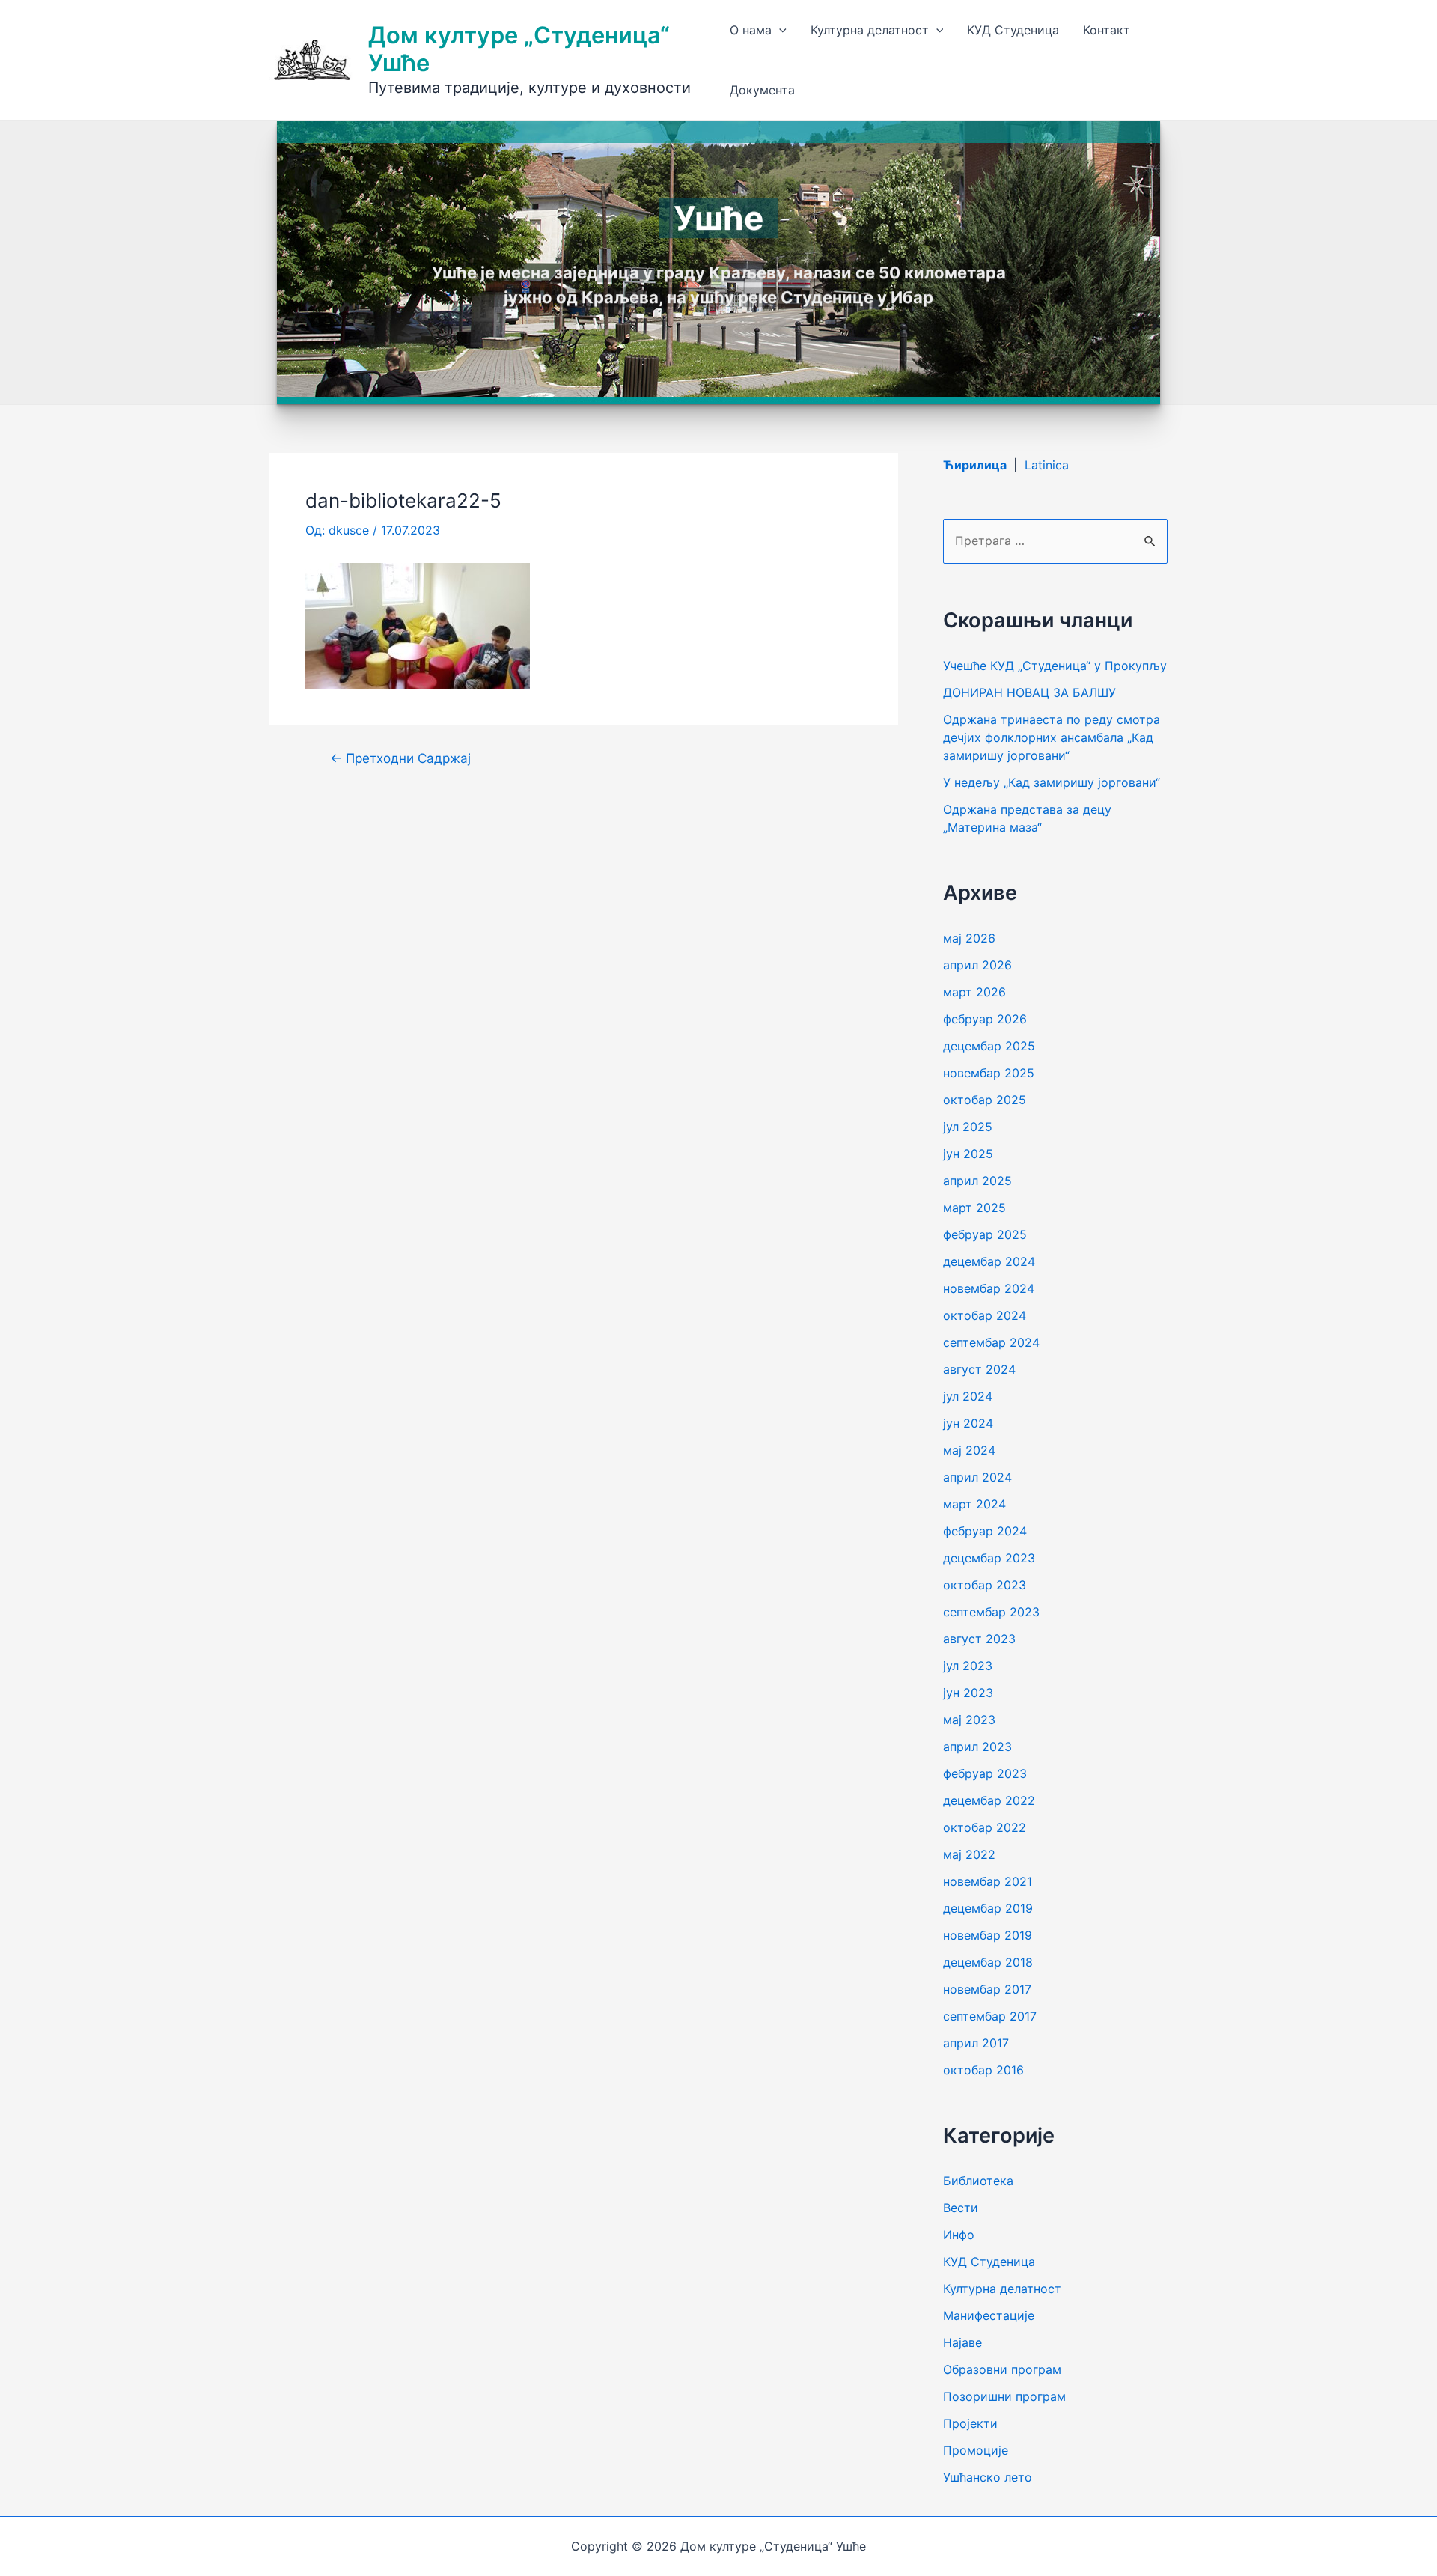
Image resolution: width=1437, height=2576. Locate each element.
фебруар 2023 (985, 1773)
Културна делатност (870, 30)
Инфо (959, 2235)
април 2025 (977, 1181)
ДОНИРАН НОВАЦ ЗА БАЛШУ (1029, 692)
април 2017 (976, 2043)
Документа (762, 90)
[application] (779, 30)
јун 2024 (968, 1423)
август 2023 (979, 1639)
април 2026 (977, 965)
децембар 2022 (989, 1800)
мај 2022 (969, 1854)
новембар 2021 (988, 1881)
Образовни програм (1002, 2369)
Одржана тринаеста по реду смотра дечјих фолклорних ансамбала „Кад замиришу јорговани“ (1052, 737)
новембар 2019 (988, 1935)
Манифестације (989, 2315)
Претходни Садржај (400, 758)
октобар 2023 (985, 1585)
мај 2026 (969, 938)
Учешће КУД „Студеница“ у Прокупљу (1055, 666)
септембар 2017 (990, 2016)
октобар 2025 (985, 1100)
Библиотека (978, 2181)
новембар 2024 (989, 1288)
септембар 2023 (991, 1612)
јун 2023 (968, 1693)
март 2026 (974, 992)
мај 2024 (969, 1450)
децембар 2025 (989, 1046)
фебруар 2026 (985, 1019)
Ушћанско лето (988, 2477)
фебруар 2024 (985, 1531)
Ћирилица (976, 465)
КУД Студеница (1013, 30)
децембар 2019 (988, 1908)
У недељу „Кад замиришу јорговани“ (1052, 782)
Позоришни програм (1004, 2396)
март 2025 (974, 1208)
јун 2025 (968, 1154)
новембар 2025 (989, 1073)
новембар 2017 (987, 1989)
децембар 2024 (989, 1261)
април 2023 (977, 1747)
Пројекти (970, 2423)
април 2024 (977, 1477)
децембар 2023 (989, 1558)
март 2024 (974, 1504)
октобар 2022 (985, 1827)
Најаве (962, 2342)
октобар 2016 (983, 2070)
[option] (718, 262)
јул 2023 (968, 1666)
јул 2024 (968, 1396)
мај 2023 (969, 1720)
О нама (751, 30)
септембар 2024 (991, 1342)
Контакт (1107, 30)
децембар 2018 (988, 1962)
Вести (961, 2208)
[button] (317, 262)
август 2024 (979, 1369)
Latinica (1047, 465)
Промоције (976, 2450)
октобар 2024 (985, 1315)
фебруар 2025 (985, 1234)
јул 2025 (968, 1127)
